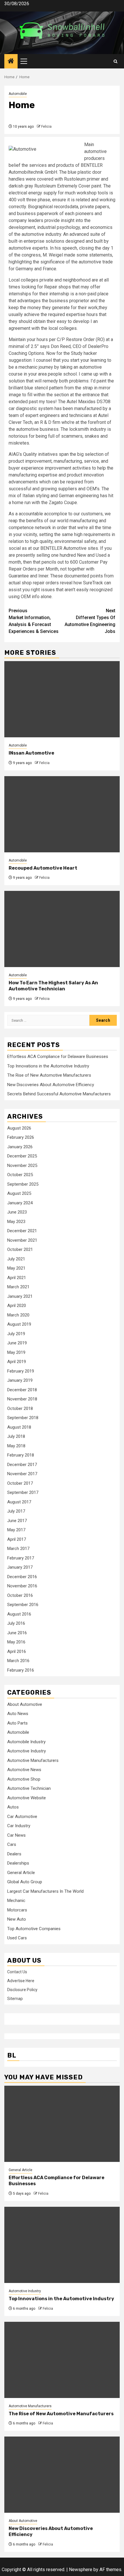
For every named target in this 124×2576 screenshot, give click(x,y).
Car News (16, 1835)
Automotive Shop (24, 1779)
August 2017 (19, 1502)
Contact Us (17, 1972)
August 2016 (19, 1614)
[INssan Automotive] (62, 699)
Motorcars (17, 1910)
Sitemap (15, 1999)
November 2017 (22, 1474)
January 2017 (20, 1567)
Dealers (14, 1854)
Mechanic (16, 1901)
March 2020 (18, 1315)
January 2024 (20, 1203)
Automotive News (24, 1770)
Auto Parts (17, 1723)
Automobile (18, 94)
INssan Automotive (31, 753)
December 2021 (22, 1231)
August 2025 (19, 1193)
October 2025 (20, 1175)
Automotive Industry (27, 1751)
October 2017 (20, 1483)
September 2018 (23, 1418)
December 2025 (22, 1156)
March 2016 (18, 1661)
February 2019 (21, 1371)
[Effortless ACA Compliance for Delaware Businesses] (62, 2124)
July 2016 (16, 1623)
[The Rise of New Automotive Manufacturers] (62, 2360)
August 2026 (19, 1128)
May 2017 (16, 1530)
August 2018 (19, 1427)
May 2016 (16, 1642)
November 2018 (22, 1399)
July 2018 (16, 1436)
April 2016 (17, 1651)
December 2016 (22, 1577)
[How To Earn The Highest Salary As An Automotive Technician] (62, 929)
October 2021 (20, 1249)
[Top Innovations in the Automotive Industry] (62, 2245)
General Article (21, 1873)
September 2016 (23, 1605)
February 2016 (21, 1670)
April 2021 (17, 1278)
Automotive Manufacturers (33, 1760)
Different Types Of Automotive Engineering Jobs (90, 621)
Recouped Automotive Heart (43, 868)
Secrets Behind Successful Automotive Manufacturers (59, 1094)
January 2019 (20, 1380)
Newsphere (81, 2570)
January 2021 (20, 1296)
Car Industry (19, 1826)
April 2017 (17, 1539)
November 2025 (22, 1165)
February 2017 (21, 1558)
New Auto (17, 1919)
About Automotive (25, 1704)
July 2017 (16, 1511)
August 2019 (19, 1324)
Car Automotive (22, 1817)
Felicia (46, 127)
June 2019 (17, 1343)
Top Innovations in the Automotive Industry (48, 1066)
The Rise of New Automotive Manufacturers (49, 1075)
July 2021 (16, 1259)
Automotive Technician (29, 1788)
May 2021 (16, 1268)
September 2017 (23, 1492)
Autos (13, 1807)
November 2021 (22, 1240)
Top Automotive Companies (34, 1929)
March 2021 (18, 1287)
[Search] (115, 61)
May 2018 (16, 1446)
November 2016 (22, 1586)
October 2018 (20, 1408)
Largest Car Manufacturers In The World (45, 1891)
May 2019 (16, 1352)
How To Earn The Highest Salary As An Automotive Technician (53, 986)
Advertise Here (21, 1981)
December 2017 (22, 1465)
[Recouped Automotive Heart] (62, 814)
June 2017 (17, 1521)
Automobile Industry (26, 1742)
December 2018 (22, 1390)
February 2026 (21, 1137)
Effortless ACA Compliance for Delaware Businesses (58, 1057)
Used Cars (17, 1938)
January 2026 (20, 1147)
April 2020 (17, 1306)
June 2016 (17, 1633)
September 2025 (23, 1184)
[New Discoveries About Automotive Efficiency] (62, 2475)
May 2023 (16, 1222)
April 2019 (17, 1362)
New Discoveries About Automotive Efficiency (51, 1085)
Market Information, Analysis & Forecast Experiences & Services (34, 621)
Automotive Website (27, 1798)
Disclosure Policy (22, 1990)
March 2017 (18, 1549)
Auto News (18, 1714)
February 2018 (21, 1455)
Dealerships (18, 1863)
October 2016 (20, 1595)
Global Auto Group (25, 1882)
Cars (12, 1844)
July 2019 (16, 1334)
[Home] (11, 62)
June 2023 (17, 1212)
